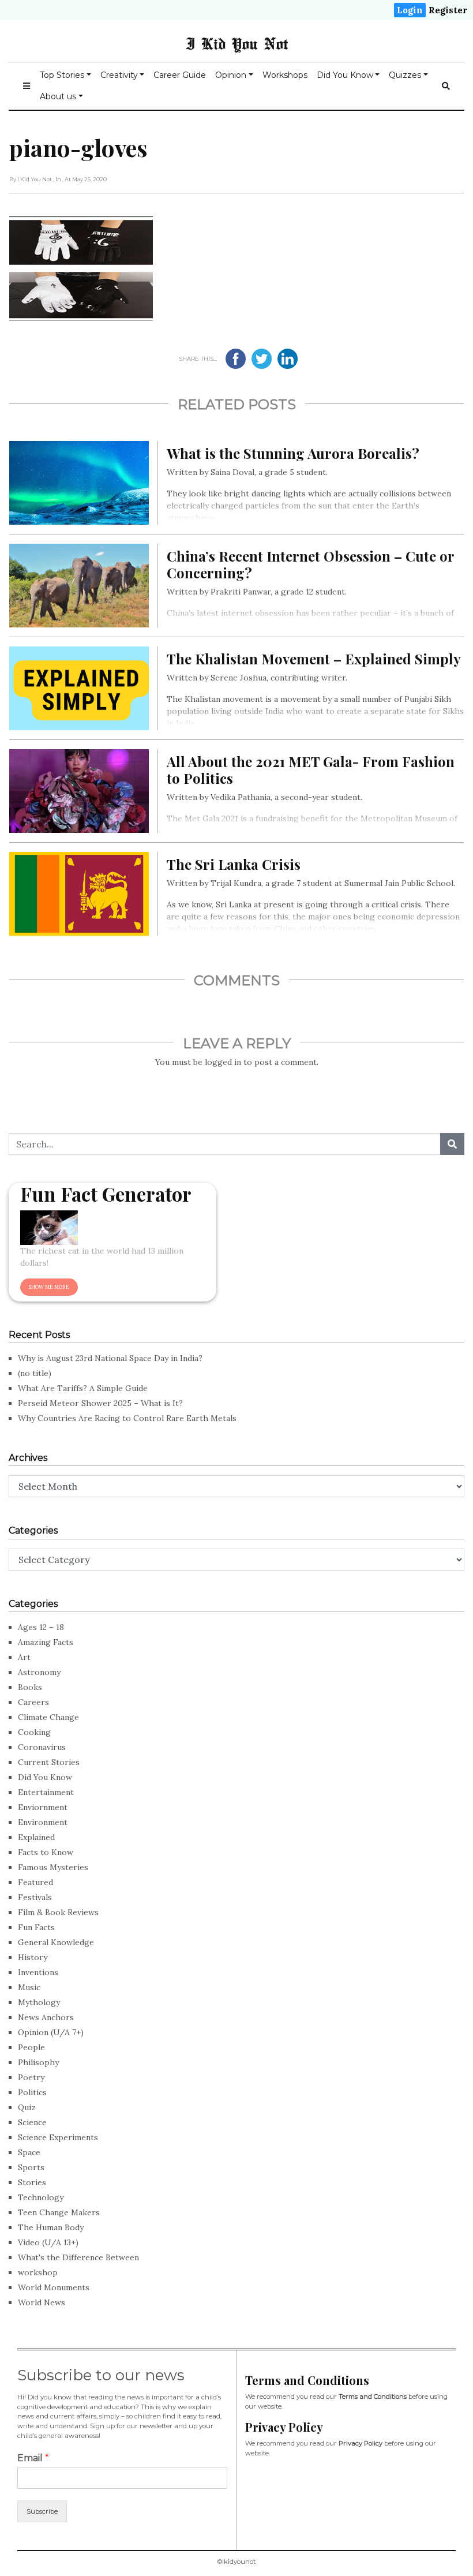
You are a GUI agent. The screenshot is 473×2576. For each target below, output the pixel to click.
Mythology (39, 2002)
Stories (32, 2182)
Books (30, 1687)
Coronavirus (42, 1747)
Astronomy (39, 1672)
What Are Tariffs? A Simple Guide (83, 1388)
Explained (36, 1837)
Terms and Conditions (373, 2396)
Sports (31, 2167)
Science (32, 2122)
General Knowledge (56, 1942)
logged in (223, 1062)
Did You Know (345, 75)
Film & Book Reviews (58, 1912)
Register (448, 10)
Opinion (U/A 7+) (51, 2032)
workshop (38, 2272)
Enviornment (43, 1807)
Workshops (285, 75)
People (31, 2047)
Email (33, 2458)
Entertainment (46, 1792)
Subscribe (42, 2511)
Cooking (34, 1732)
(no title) (35, 1373)
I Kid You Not (237, 43)
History (33, 1957)
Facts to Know (46, 1852)
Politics (32, 2092)
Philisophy (38, 2062)
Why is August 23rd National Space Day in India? (110, 1358)
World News (42, 2302)
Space (29, 2152)
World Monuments (54, 2287)
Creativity (119, 75)
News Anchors (46, 2017)
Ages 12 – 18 (41, 1627)
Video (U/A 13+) (48, 2242)
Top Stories (62, 75)
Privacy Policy (361, 2443)
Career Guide (180, 75)
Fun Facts (36, 1927)
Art (24, 1657)
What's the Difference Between (78, 2257)
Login (410, 10)
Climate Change (48, 1717)
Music (29, 1987)
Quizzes (405, 75)
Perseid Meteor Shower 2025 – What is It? (100, 1403)
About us (58, 96)
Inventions (38, 1972)
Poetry (31, 2077)
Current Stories (49, 1762)
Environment (43, 1822)
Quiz (27, 2107)
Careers (33, 1702)
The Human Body (51, 2227)
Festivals (35, 1897)
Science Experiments (58, 2137)
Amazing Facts (46, 1642)
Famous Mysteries (53, 1867)
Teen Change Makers (59, 2212)
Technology (41, 2197)
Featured (35, 1882)
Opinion (231, 75)
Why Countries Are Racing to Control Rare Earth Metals (127, 1418)
